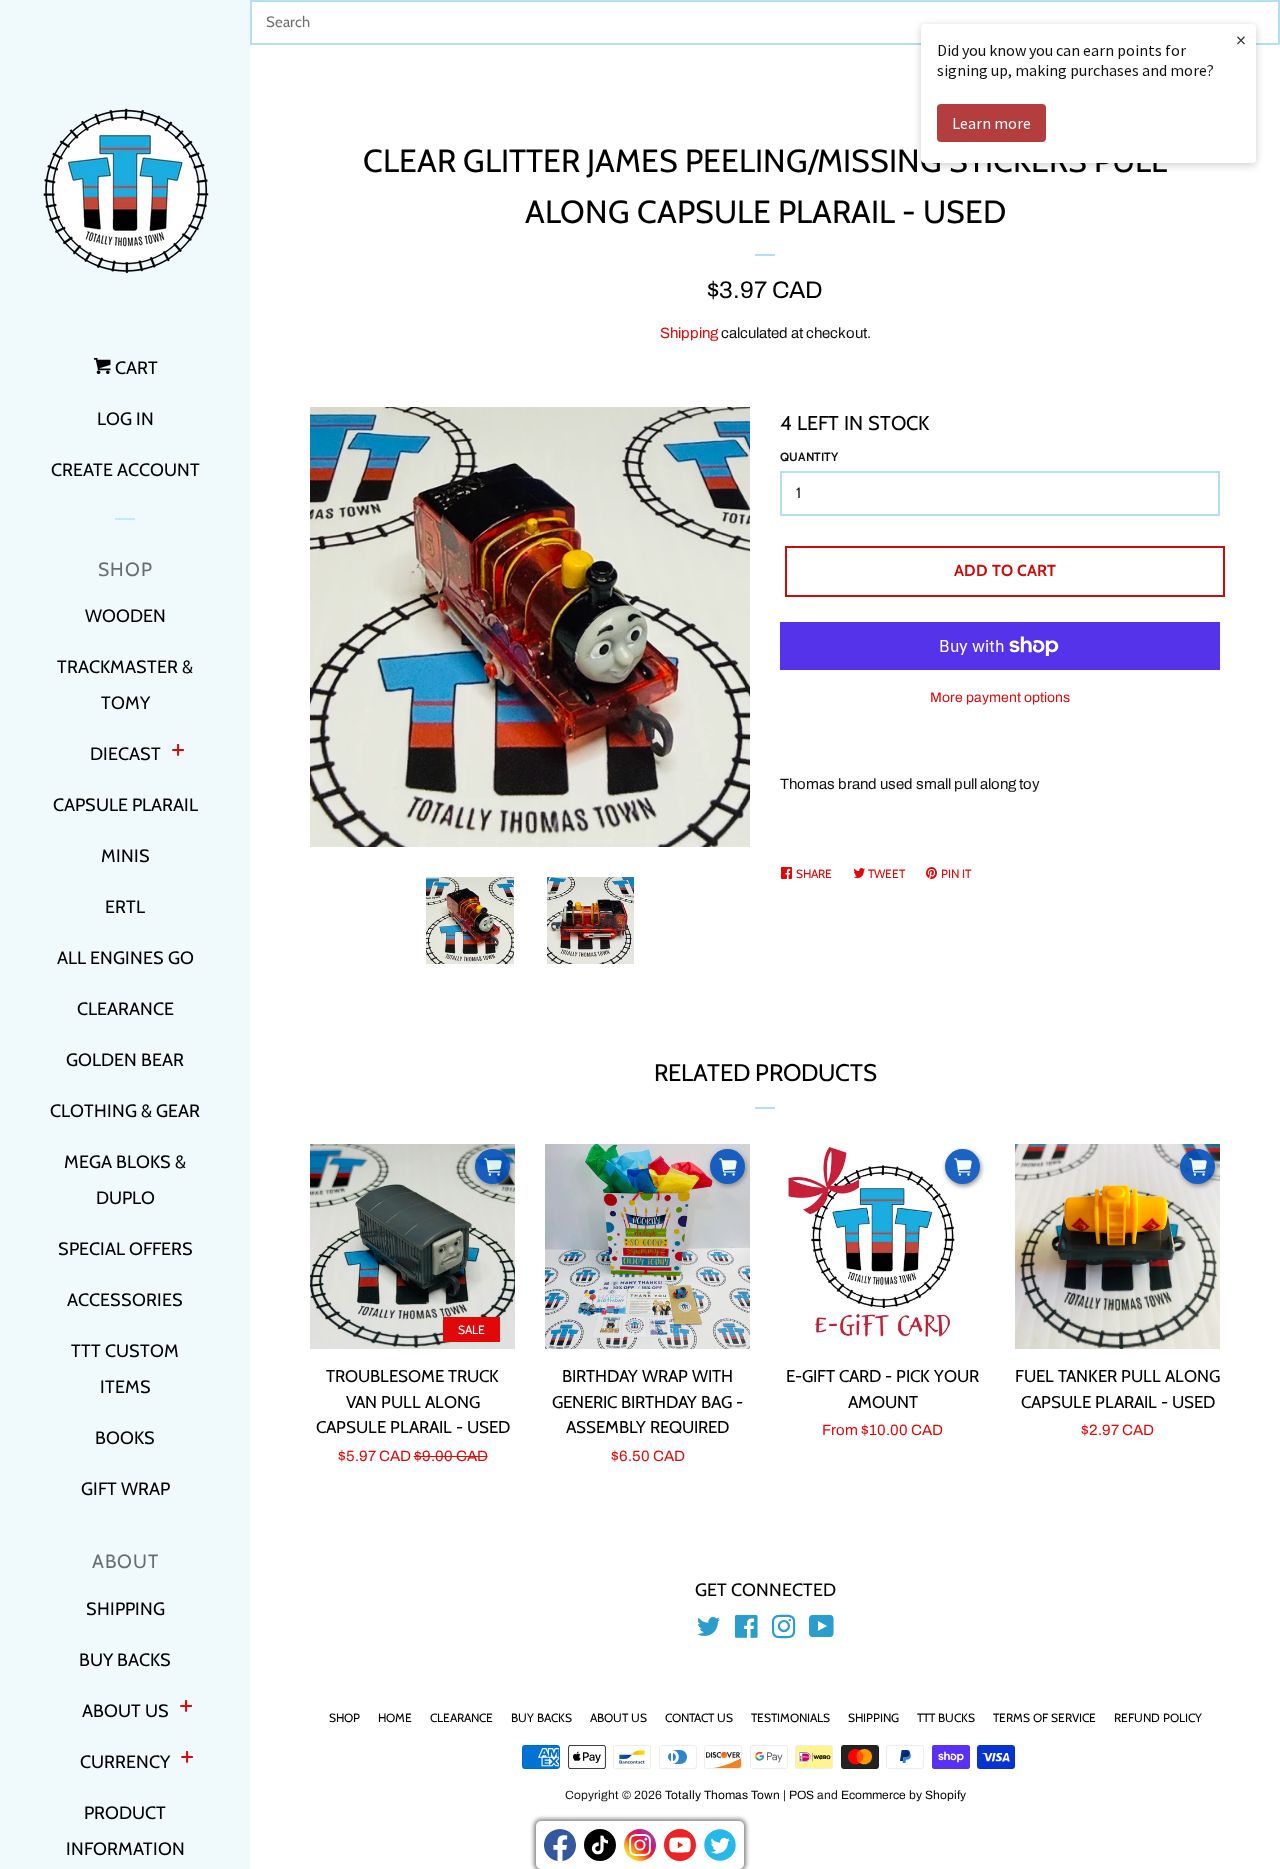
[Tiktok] (600, 1845)
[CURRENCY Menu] (187, 1759)
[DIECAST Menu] (178, 752)
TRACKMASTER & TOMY (125, 685)
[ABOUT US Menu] (186, 1708)
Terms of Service (1044, 1717)
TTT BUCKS (946, 1717)
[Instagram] (640, 1845)
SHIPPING (125, 1609)
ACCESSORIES (125, 1300)
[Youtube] (680, 1845)
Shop (344, 1717)
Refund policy (1158, 1717)
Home (395, 1717)
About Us (618, 1717)
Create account (125, 470)
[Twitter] (720, 1845)
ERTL (125, 907)
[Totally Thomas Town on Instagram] (784, 1631)
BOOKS (125, 1438)
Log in (125, 419)
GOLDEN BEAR (125, 1060)
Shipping (689, 333)
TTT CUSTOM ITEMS (125, 1369)
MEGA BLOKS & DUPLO (125, 1180)
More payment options (1000, 697)
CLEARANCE (125, 1009)
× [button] (1241, 39)
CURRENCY (125, 1762)
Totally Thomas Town (722, 1795)
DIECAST (125, 754)
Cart (134, 368)
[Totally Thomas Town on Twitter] (709, 1631)
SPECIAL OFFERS (125, 1249)
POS (801, 1795)
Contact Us (699, 1717)
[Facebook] (560, 1845)
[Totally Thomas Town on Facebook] (746, 1631)
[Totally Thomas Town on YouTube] (821, 1631)
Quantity (809, 456)
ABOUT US (125, 1711)
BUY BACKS (125, 1660)
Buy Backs (541, 1717)
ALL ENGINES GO (125, 958)
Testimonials (790, 1717)
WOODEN (125, 616)
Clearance (461, 1717)
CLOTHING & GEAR (125, 1111)
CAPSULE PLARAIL (125, 805)
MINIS (125, 856)
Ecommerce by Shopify (903, 1795)
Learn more (991, 123)
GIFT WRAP (125, 1489)
